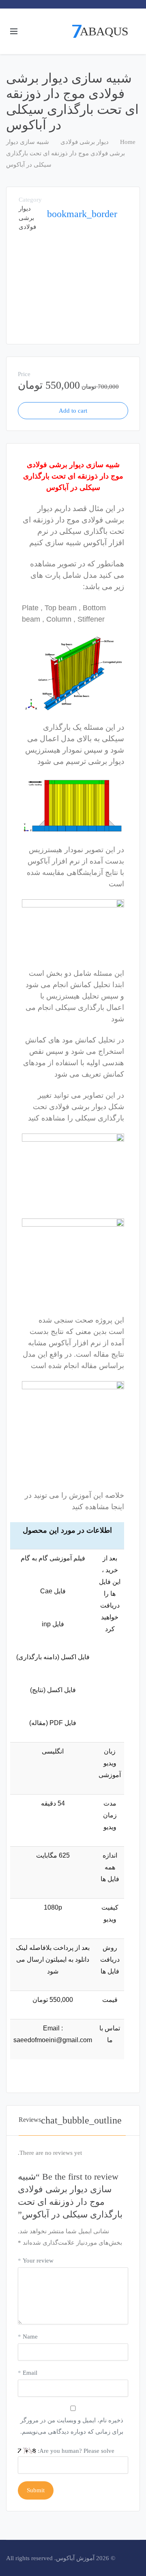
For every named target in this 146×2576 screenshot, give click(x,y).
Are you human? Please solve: (75, 2451)
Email (28, 2373)
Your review (36, 2261)
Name (28, 2337)
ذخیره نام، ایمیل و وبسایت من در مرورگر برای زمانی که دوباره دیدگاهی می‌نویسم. (72, 2426)
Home (128, 142)
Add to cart (73, 411)
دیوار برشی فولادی (85, 142)
